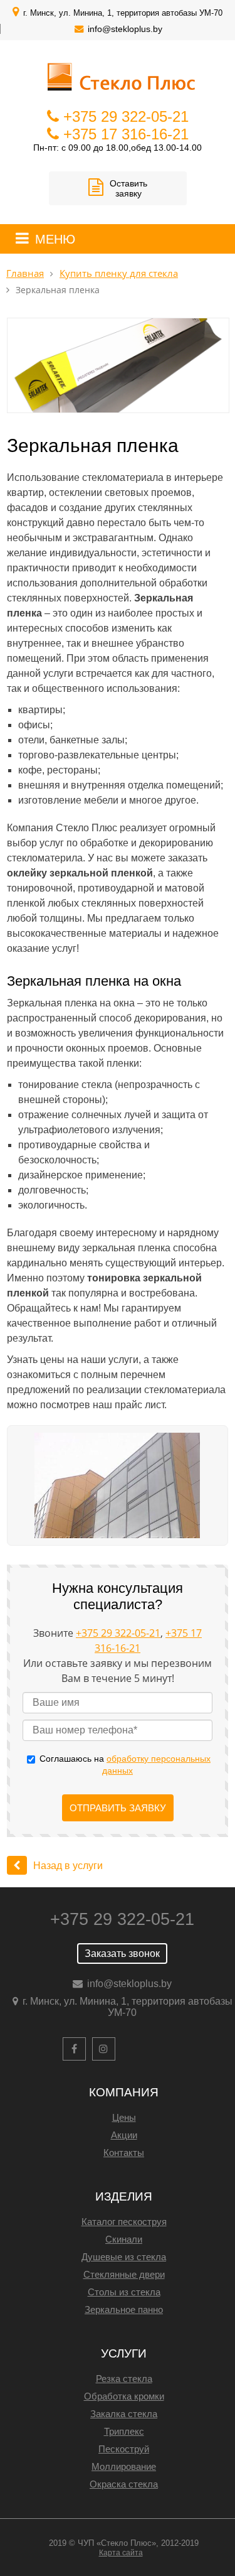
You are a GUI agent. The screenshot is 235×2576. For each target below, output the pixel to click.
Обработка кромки (124, 2396)
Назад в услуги (68, 1866)
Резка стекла (124, 2379)
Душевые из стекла (124, 2257)
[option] (117, 1486)
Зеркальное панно (124, 2309)
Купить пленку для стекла (119, 273)
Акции (124, 2135)
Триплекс (124, 2431)
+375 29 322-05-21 (126, 116)
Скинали (124, 2239)
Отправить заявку (118, 1808)
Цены (124, 2117)
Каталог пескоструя (124, 2222)
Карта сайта (121, 2553)
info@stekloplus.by (125, 29)
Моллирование (124, 2466)
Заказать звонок (122, 1954)
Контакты (124, 2153)
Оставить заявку (128, 188)
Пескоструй (124, 2449)
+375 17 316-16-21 (126, 134)
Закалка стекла (124, 2414)
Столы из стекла (124, 2292)
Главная (25, 273)
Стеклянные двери (124, 2274)
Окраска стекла (124, 2484)
